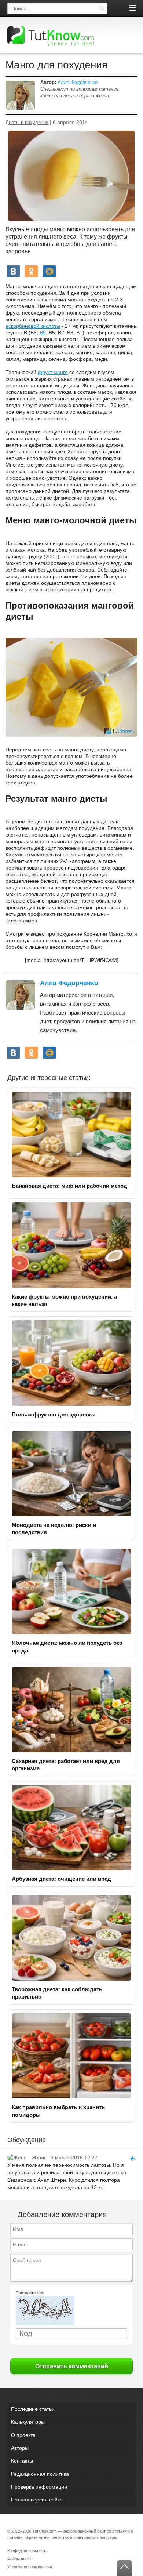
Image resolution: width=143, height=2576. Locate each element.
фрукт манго (53, 372)
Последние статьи (33, 2409)
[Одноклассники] (31, 271)
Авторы (20, 2448)
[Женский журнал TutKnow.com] (51, 36)
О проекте (23, 2435)
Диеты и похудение (27, 123)
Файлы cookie (20, 2559)
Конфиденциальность (27, 2551)
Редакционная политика (40, 2474)
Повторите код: (30, 2293)
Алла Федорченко (78, 82)
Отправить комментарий (72, 2366)
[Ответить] (130, 2158)
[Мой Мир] (49, 271)
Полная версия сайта (37, 2500)
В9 (43, 333)
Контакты (22, 2461)
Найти (102, 8)
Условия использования (30, 2567)
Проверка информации (39, 2487)
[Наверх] (124, 2568)
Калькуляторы (28, 2422)
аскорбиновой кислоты (33, 326)
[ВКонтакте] (13, 271)
